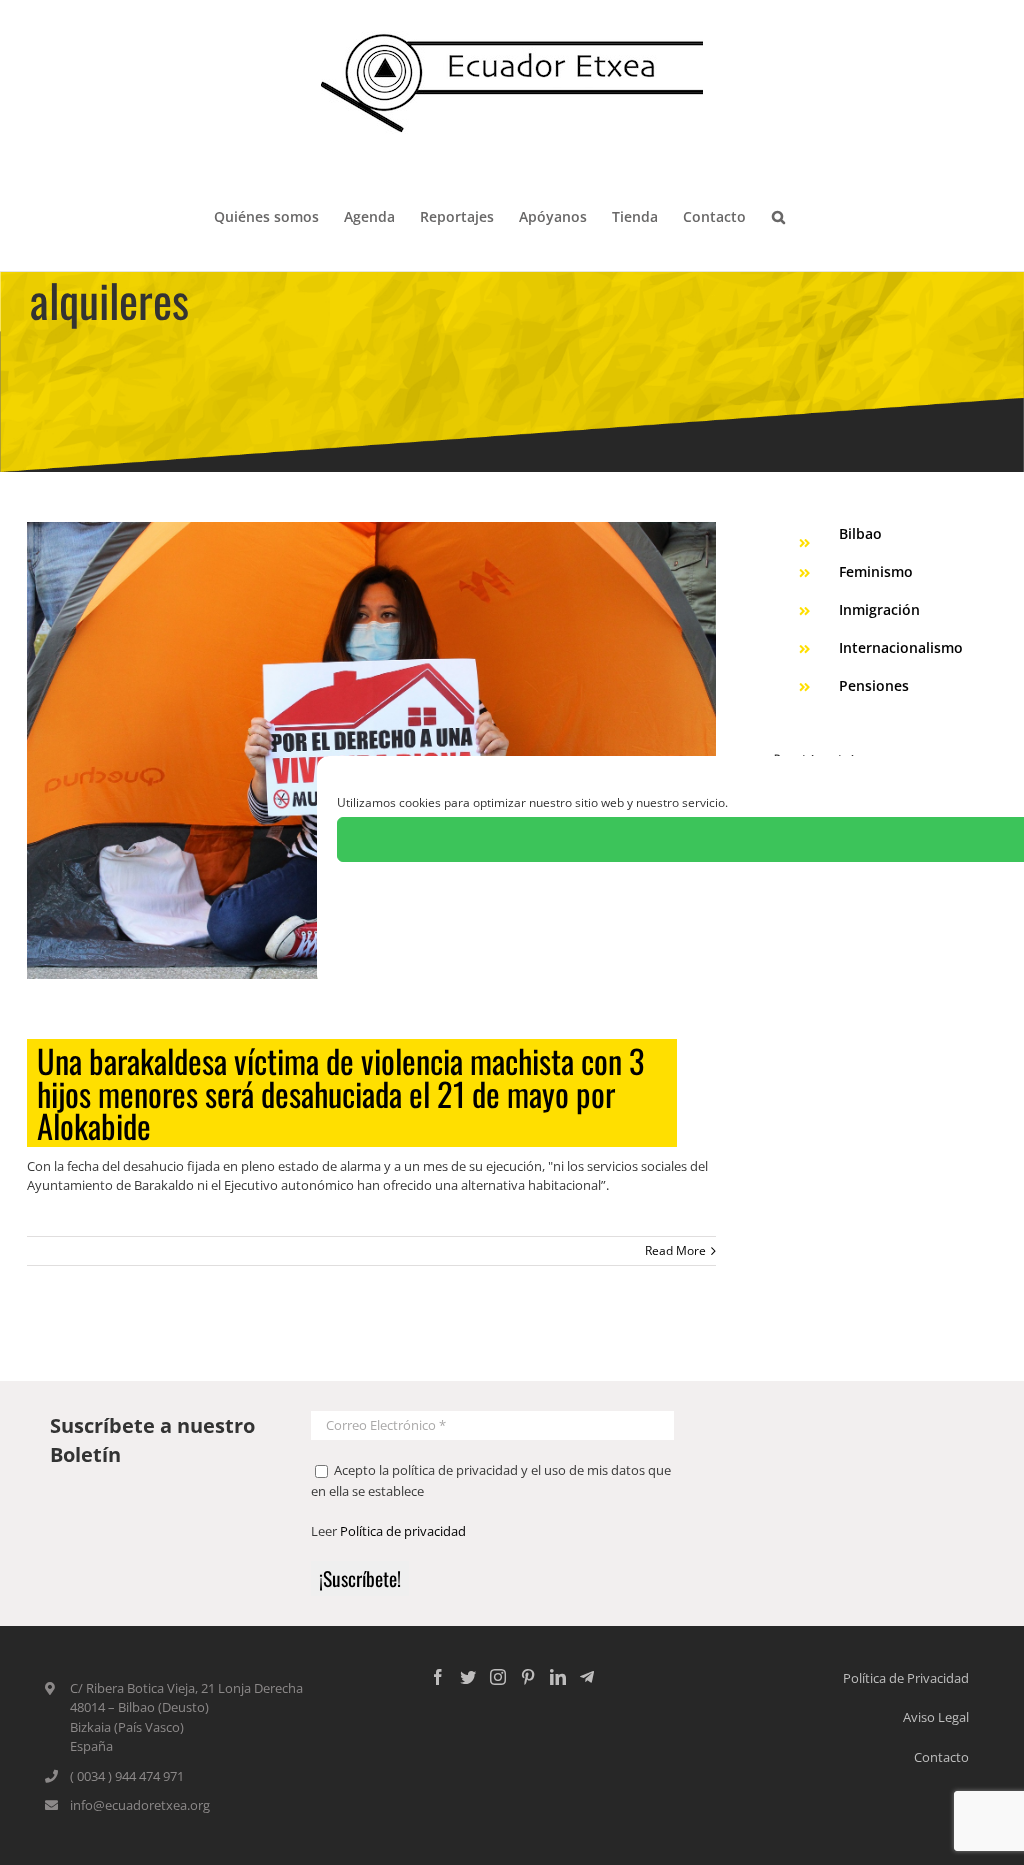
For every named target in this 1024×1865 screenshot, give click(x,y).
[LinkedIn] (558, 1677)
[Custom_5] (587, 1677)
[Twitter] (468, 1677)
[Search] (778, 215)
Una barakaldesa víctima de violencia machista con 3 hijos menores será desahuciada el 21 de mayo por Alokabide (341, 1093)
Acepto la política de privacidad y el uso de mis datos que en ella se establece (491, 1480)
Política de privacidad (403, 1531)
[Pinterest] (528, 1677)
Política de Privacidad (906, 1678)
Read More (675, 1250)
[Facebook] (438, 1677)
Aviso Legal (936, 1717)
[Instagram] (498, 1677)
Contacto (941, 1757)
